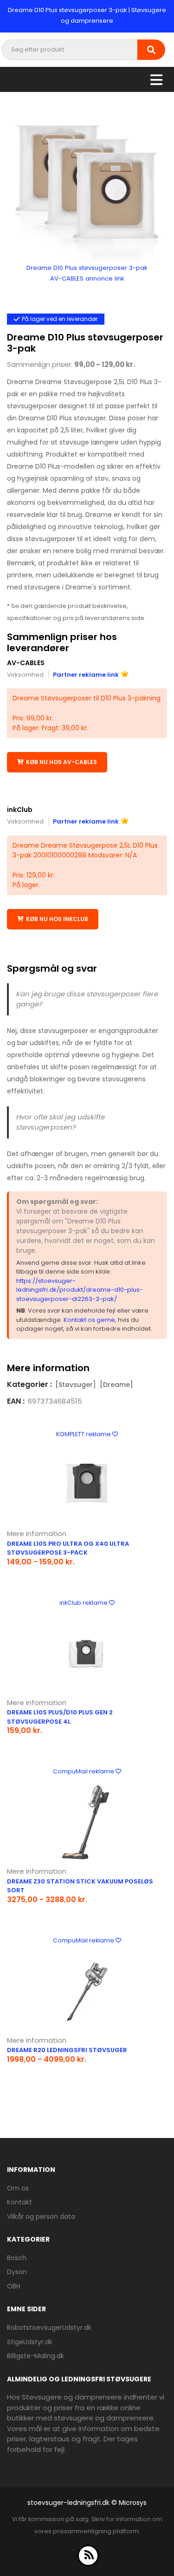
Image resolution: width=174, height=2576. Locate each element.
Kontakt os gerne (89, 1320)
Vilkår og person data (41, 2216)
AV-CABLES (26, 663)
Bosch (17, 2258)
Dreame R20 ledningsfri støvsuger (67, 2050)
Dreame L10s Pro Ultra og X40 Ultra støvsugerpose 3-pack (68, 1548)
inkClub (20, 810)
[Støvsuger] (76, 1385)
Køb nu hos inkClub (57, 919)
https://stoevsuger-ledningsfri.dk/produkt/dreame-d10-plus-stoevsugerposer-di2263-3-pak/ (80, 1290)
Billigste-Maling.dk (35, 2356)
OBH (14, 2286)
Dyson (17, 2272)
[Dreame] (116, 1385)
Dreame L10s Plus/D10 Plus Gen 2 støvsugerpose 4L (60, 1717)
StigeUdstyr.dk (30, 2342)
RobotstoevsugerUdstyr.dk (49, 2328)
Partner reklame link (86, 675)
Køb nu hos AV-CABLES (61, 762)
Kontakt (19, 2202)
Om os (18, 2188)
